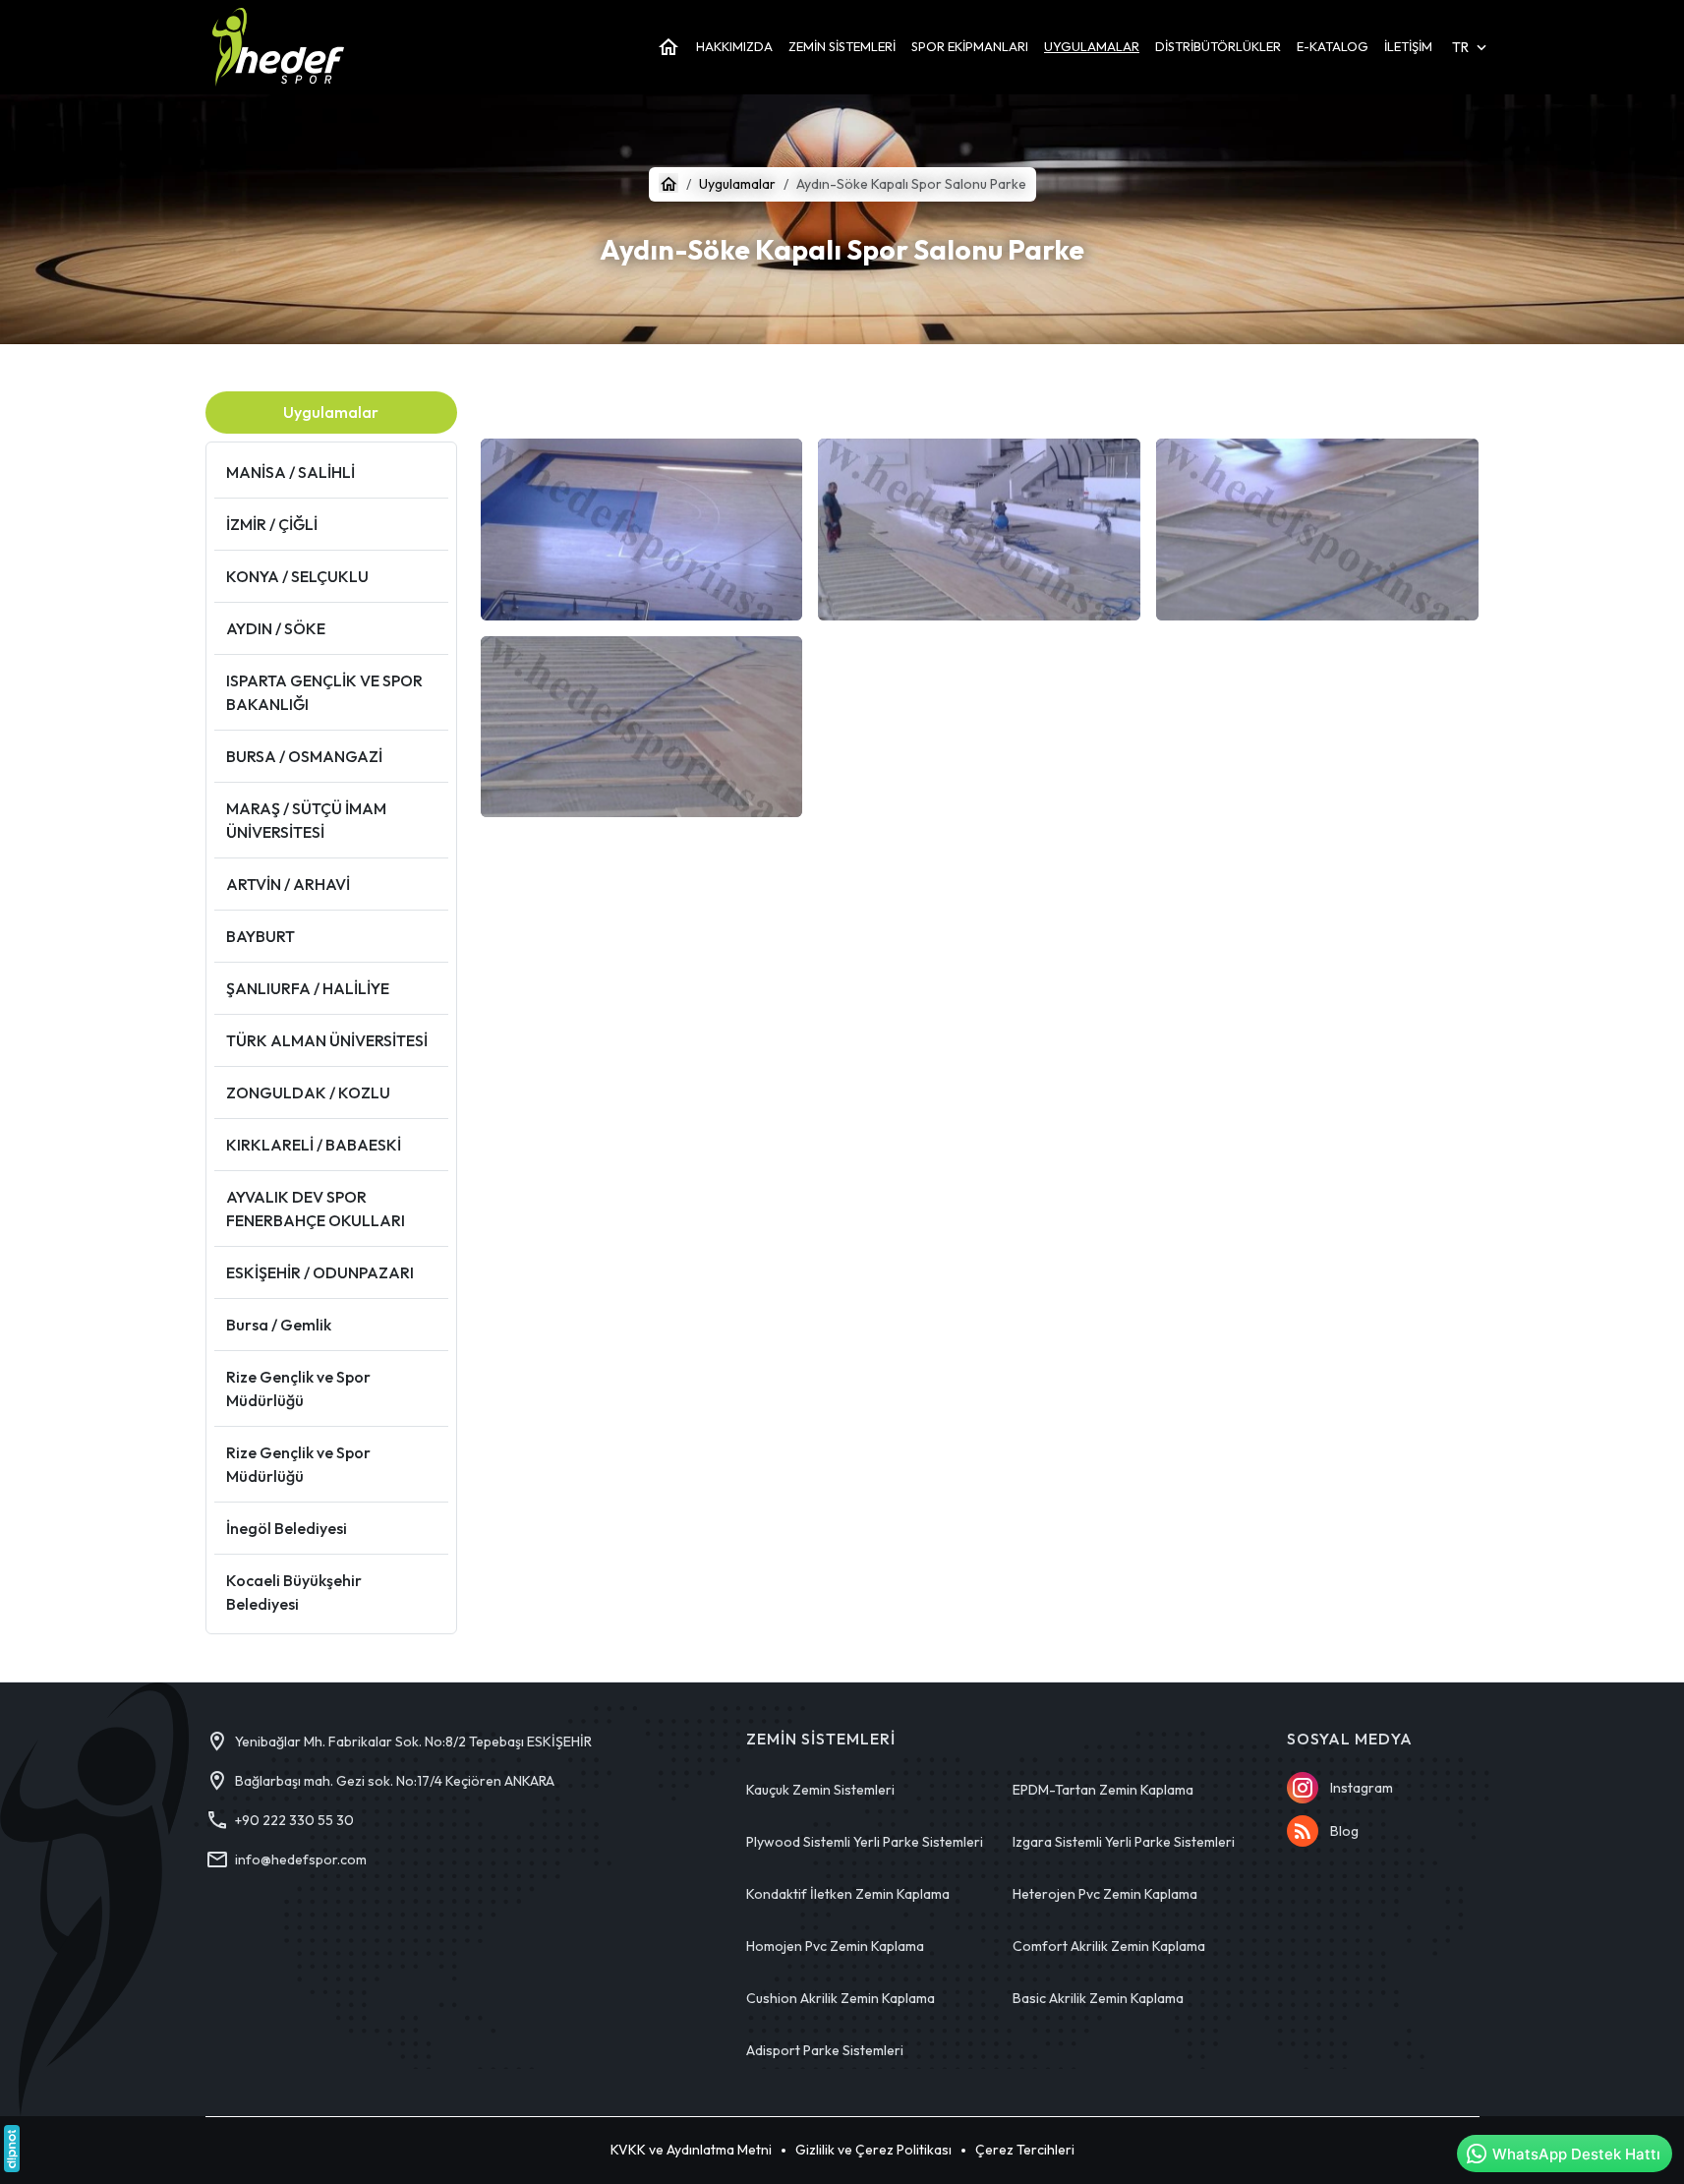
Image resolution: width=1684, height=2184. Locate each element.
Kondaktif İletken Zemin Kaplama (848, 1894)
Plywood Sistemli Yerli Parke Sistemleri (865, 1842)
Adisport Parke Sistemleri (825, 2050)
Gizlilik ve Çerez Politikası (873, 2150)
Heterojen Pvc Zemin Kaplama (1105, 1894)
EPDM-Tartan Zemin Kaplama (1103, 1790)
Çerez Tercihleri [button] (1025, 2150)
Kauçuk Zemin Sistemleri (820, 1790)
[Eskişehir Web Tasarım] (12, 2149)
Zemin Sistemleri (821, 1739)
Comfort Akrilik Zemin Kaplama (1109, 1946)
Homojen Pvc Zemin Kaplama (835, 1946)
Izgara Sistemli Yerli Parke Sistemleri (1124, 1842)
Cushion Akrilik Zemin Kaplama (841, 1998)
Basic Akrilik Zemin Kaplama (1098, 1998)
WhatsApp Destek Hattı (1576, 2154)
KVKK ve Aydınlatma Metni (691, 2150)
